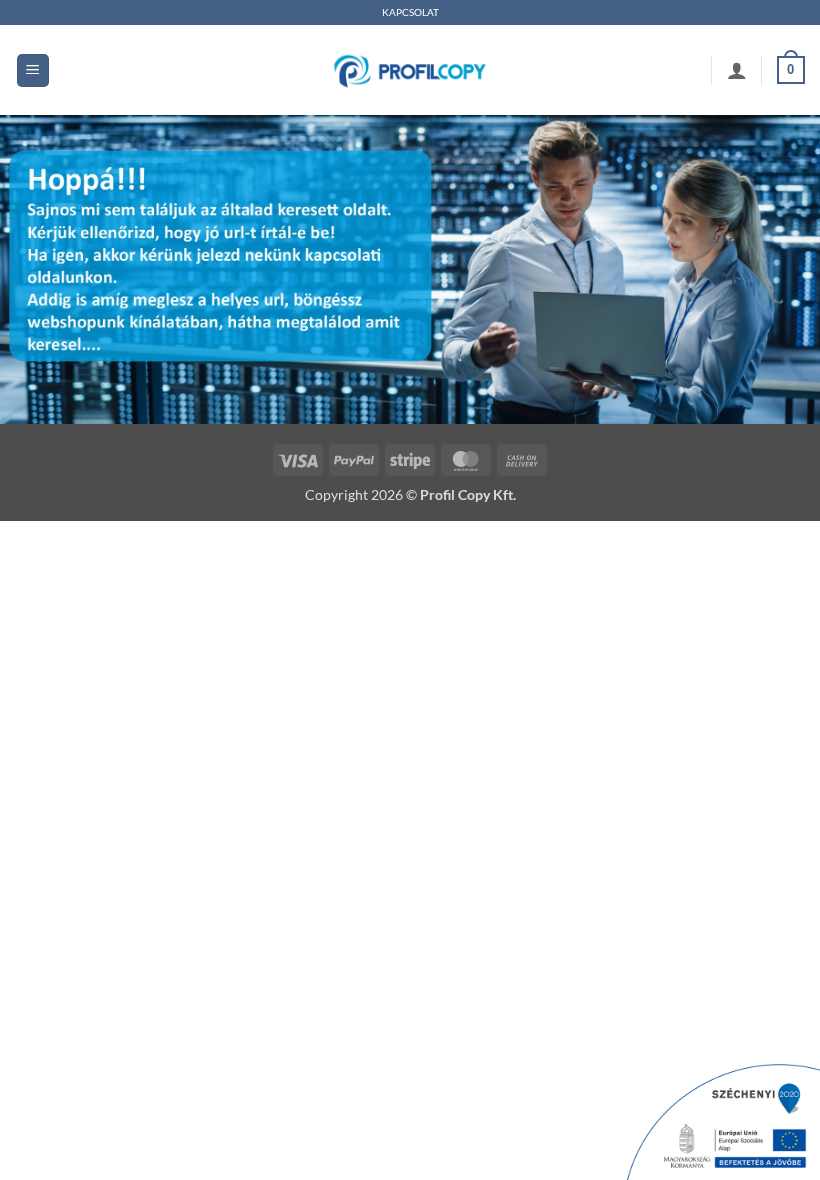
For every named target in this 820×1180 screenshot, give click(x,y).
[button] (33, 70)
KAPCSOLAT (410, 12)
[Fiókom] (737, 70)
